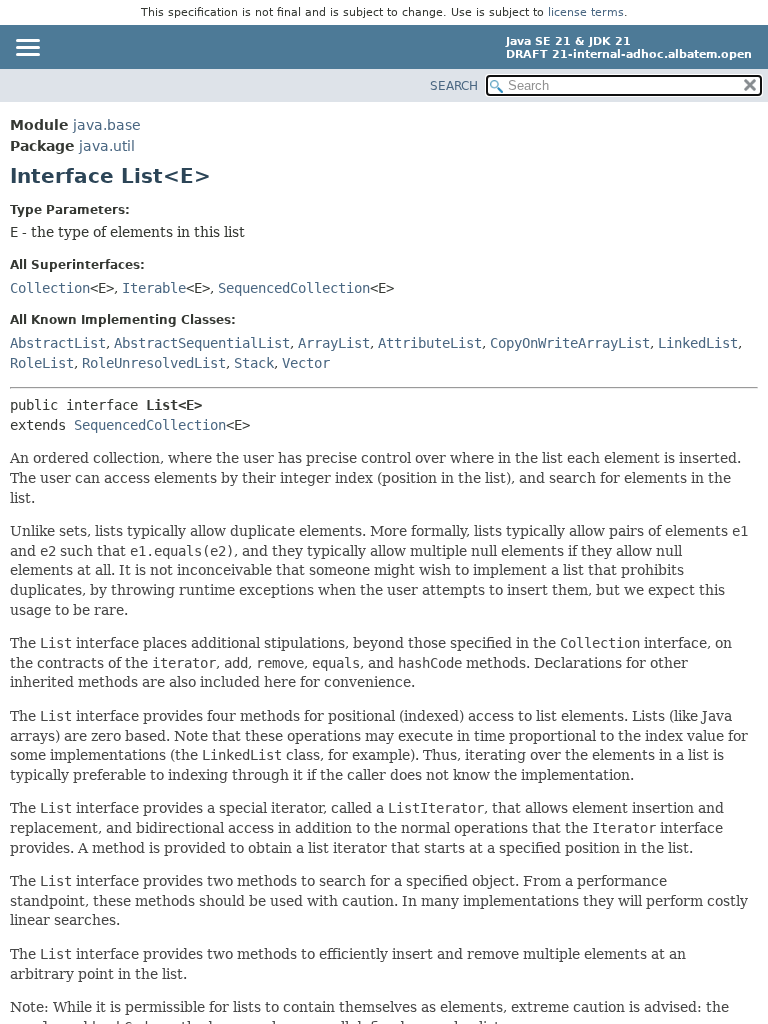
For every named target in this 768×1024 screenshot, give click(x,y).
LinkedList (698, 343)
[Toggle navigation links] (27, 49)
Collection (50, 288)
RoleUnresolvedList (154, 363)
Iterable (154, 288)
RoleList (42, 363)
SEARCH (454, 86)
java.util (107, 146)
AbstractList (58, 343)
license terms (586, 12)
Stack (254, 363)
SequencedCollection (294, 288)
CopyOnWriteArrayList (570, 343)
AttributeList (430, 343)
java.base (107, 125)
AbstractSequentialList (202, 343)
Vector (306, 363)
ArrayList (334, 343)
